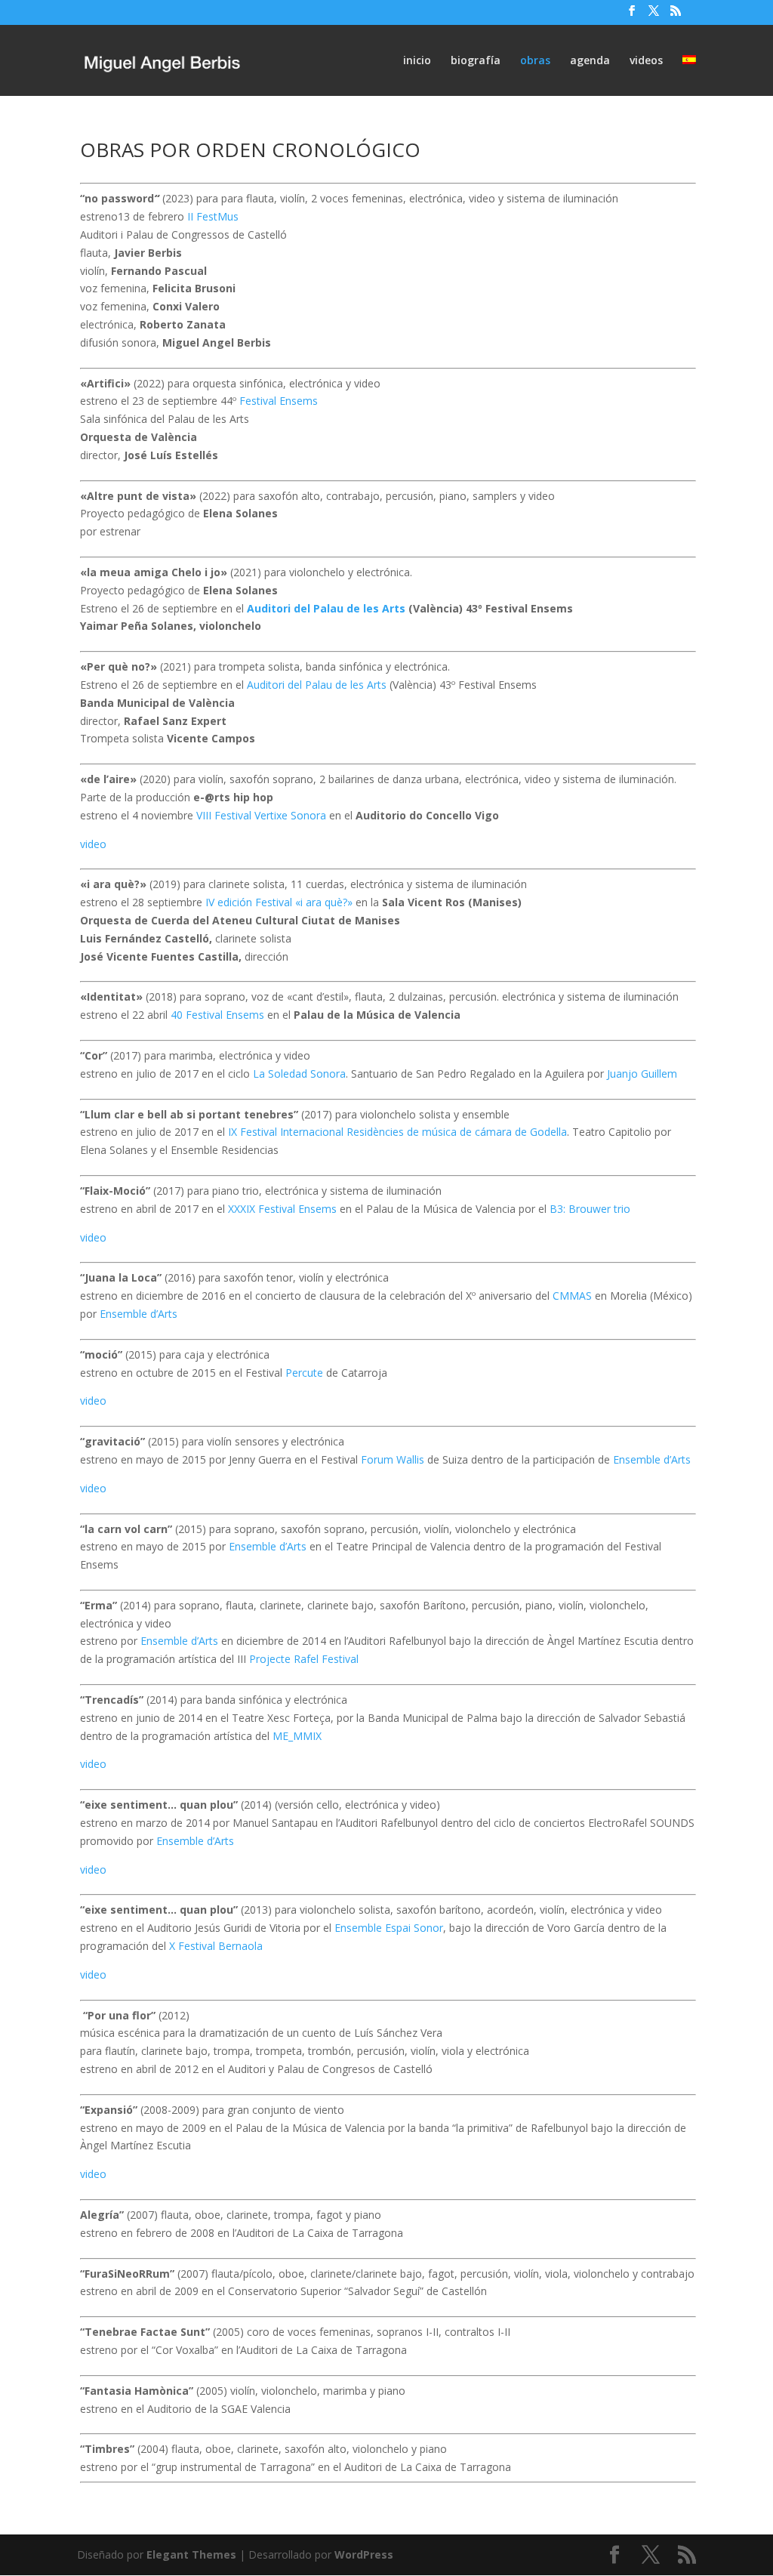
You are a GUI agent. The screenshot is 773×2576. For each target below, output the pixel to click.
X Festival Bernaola (216, 1946)
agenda (590, 61)
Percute (304, 1373)
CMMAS (572, 1296)
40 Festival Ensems (217, 1015)
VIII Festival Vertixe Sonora (261, 815)
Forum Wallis (393, 1459)
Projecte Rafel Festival (304, 1659)
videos (646, 61)
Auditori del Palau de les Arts (326, 608)
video (93, 844)
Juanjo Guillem (642, 1074)
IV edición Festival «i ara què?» (279, 902)
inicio (417, 61)
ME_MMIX (297, 1736)
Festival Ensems (279, 401)
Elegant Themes (191, 2554)
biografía (476, 61)
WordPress (364, 2554)
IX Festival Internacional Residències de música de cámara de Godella (397, 1132)
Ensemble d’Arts (139, 1314)
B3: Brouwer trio (590, 1209)
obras (535, 61)
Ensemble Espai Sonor (389, 1928)
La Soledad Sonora (299, 1074)
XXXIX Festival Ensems (282, 1209)
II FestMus (213, 216)
